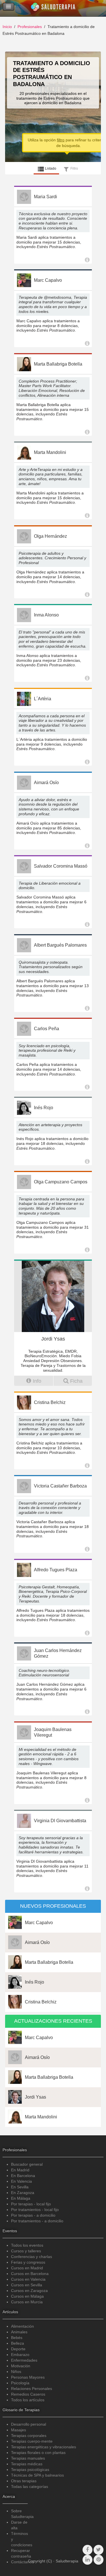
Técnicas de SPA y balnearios (37, 2475)
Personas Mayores (28, 2377)
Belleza (18, 2343)
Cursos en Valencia (28, 2279)
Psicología (20, 2383)
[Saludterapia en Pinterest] (99, 2560)
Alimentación (22, 2326)
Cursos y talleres (26, 2251)
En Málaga (21, 2198)
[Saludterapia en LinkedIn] (87, 2560)
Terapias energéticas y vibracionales (44, 2447)
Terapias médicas (27, 2464)
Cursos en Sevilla (27, 2285)
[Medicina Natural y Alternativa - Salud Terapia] (53, 8)
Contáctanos (22, 2562)
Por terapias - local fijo (31, 2204)
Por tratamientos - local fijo (35, 2210)
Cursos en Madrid (27, 2268)
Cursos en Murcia (27, 2302)
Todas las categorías (30, 2487)
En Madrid (20, 2170)
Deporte (18, 2349)
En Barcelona (23, 2176)
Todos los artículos (28, 2400)
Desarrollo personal (29, 2424)
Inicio (7, 27)
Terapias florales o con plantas (38, 2453)
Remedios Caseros (28, 2394)
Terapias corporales (29, 2436)
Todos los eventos (27, 2245)
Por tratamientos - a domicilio (37, 2221)
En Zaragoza (23, 2193)
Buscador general (27, 2164)
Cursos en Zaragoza (29, 2291)
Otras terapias (24, 2481)
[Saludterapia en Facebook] (87, 2550)
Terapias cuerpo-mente (32, 2441)
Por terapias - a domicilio (33, 2215)
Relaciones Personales (32, 2389)
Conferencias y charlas (32, 2257)
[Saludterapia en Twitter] (99, 2550)
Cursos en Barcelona (30, 2274)
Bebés (17, 2338)
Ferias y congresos (28, 2262)
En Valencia (21, 2181)
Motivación (21, 2366)
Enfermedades (24, 2360)
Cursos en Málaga (27, 2296)
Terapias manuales (28, 2458)
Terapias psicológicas (30, 2470)
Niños (16, 2372)
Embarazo (20, 2355)
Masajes (19, 2430)
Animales (19, 2332)
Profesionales (30, 27)
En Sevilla (20, 2187)
